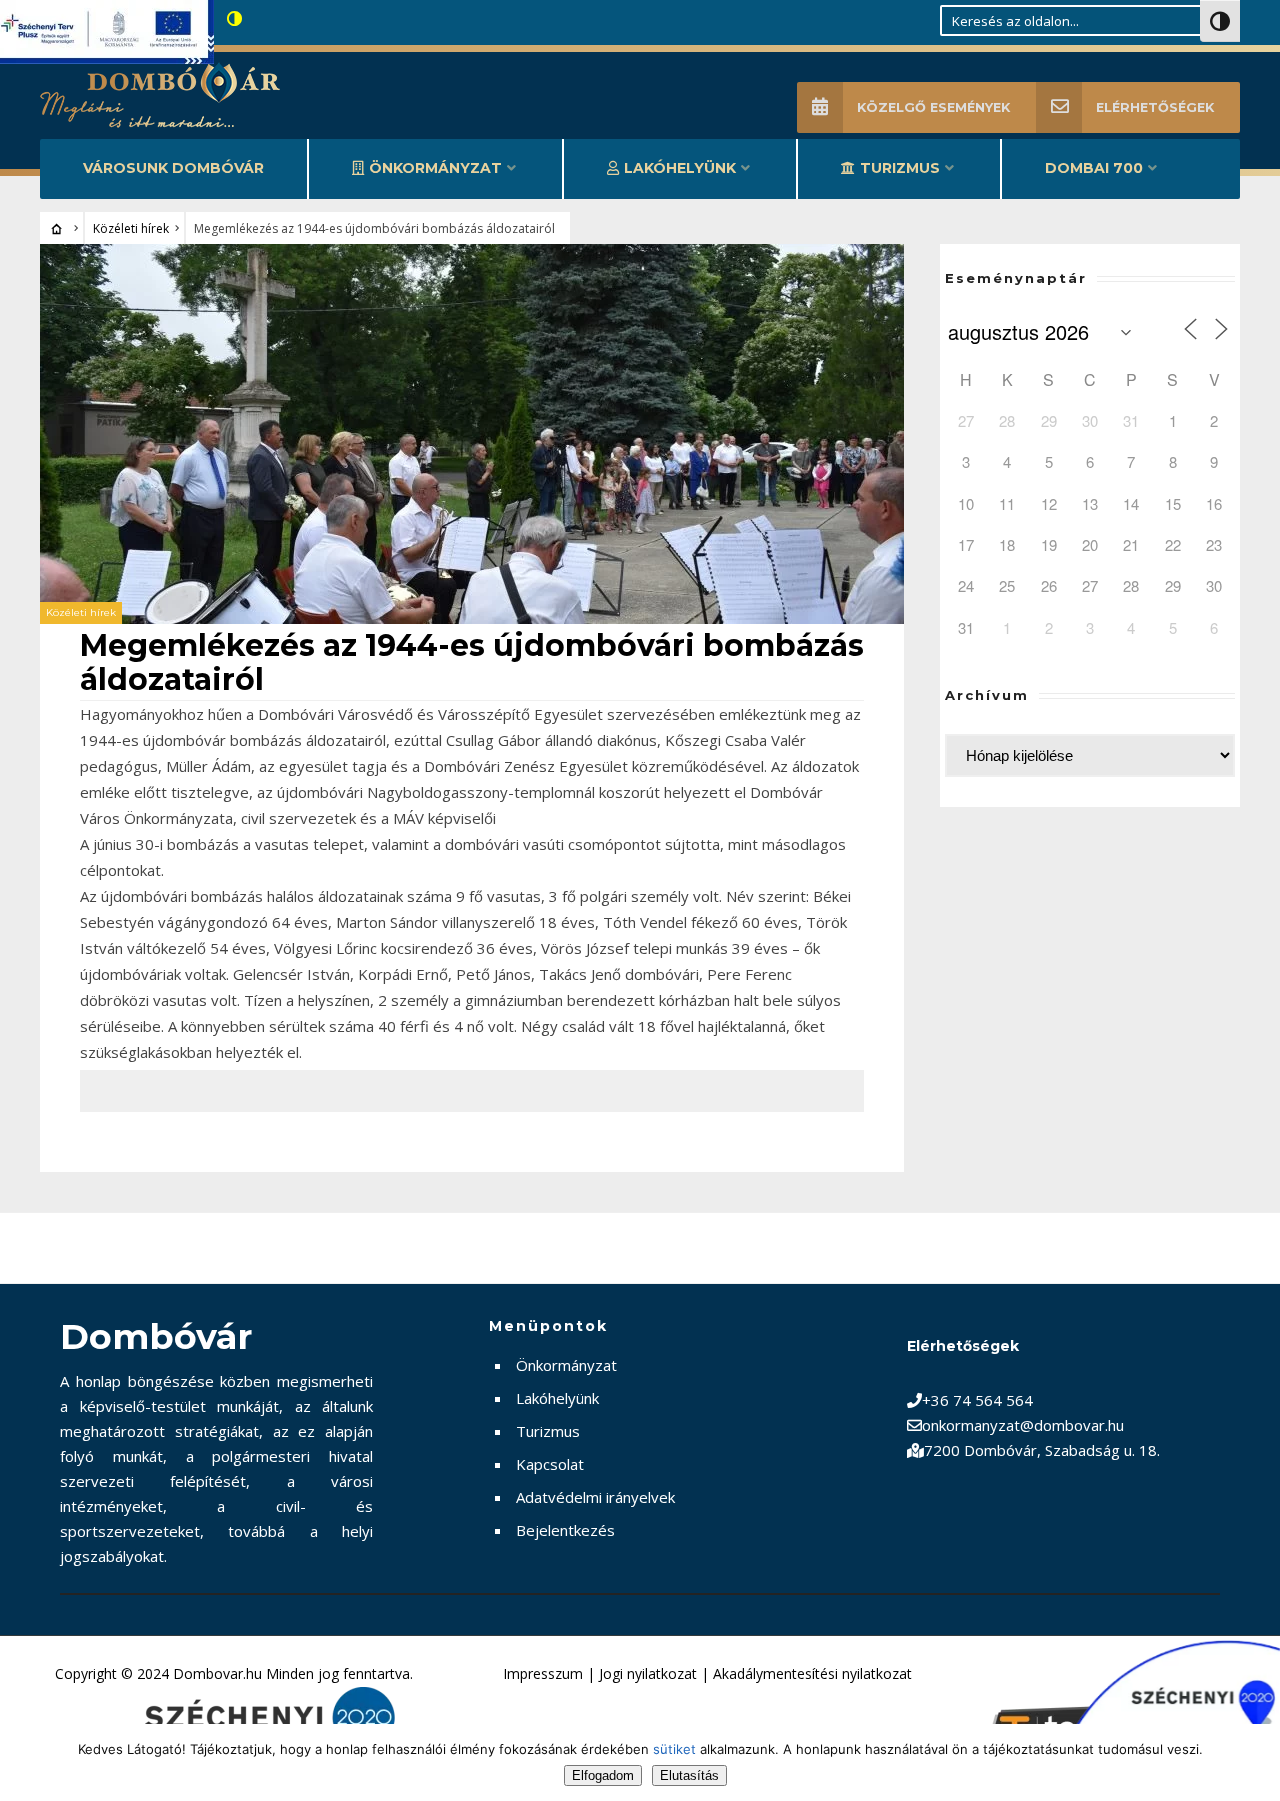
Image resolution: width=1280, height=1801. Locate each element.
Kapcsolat (550, 1464)
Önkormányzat (435, 168)
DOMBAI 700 (1094, 168)
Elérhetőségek (1155, 107)
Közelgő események (933, 107)
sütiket (674, 1749)
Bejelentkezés (565, 1530)
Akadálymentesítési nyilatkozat (812, 1673)
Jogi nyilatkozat (648, 1673)
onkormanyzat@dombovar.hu (1023, 1425)
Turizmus (900, 168)
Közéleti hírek (131, 228)
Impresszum (543, 1673)
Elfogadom (603, 1775)
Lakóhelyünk (680, 168)
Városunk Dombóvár (173, 168)
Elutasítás (689, 1775)
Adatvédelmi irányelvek (595, 1497)
